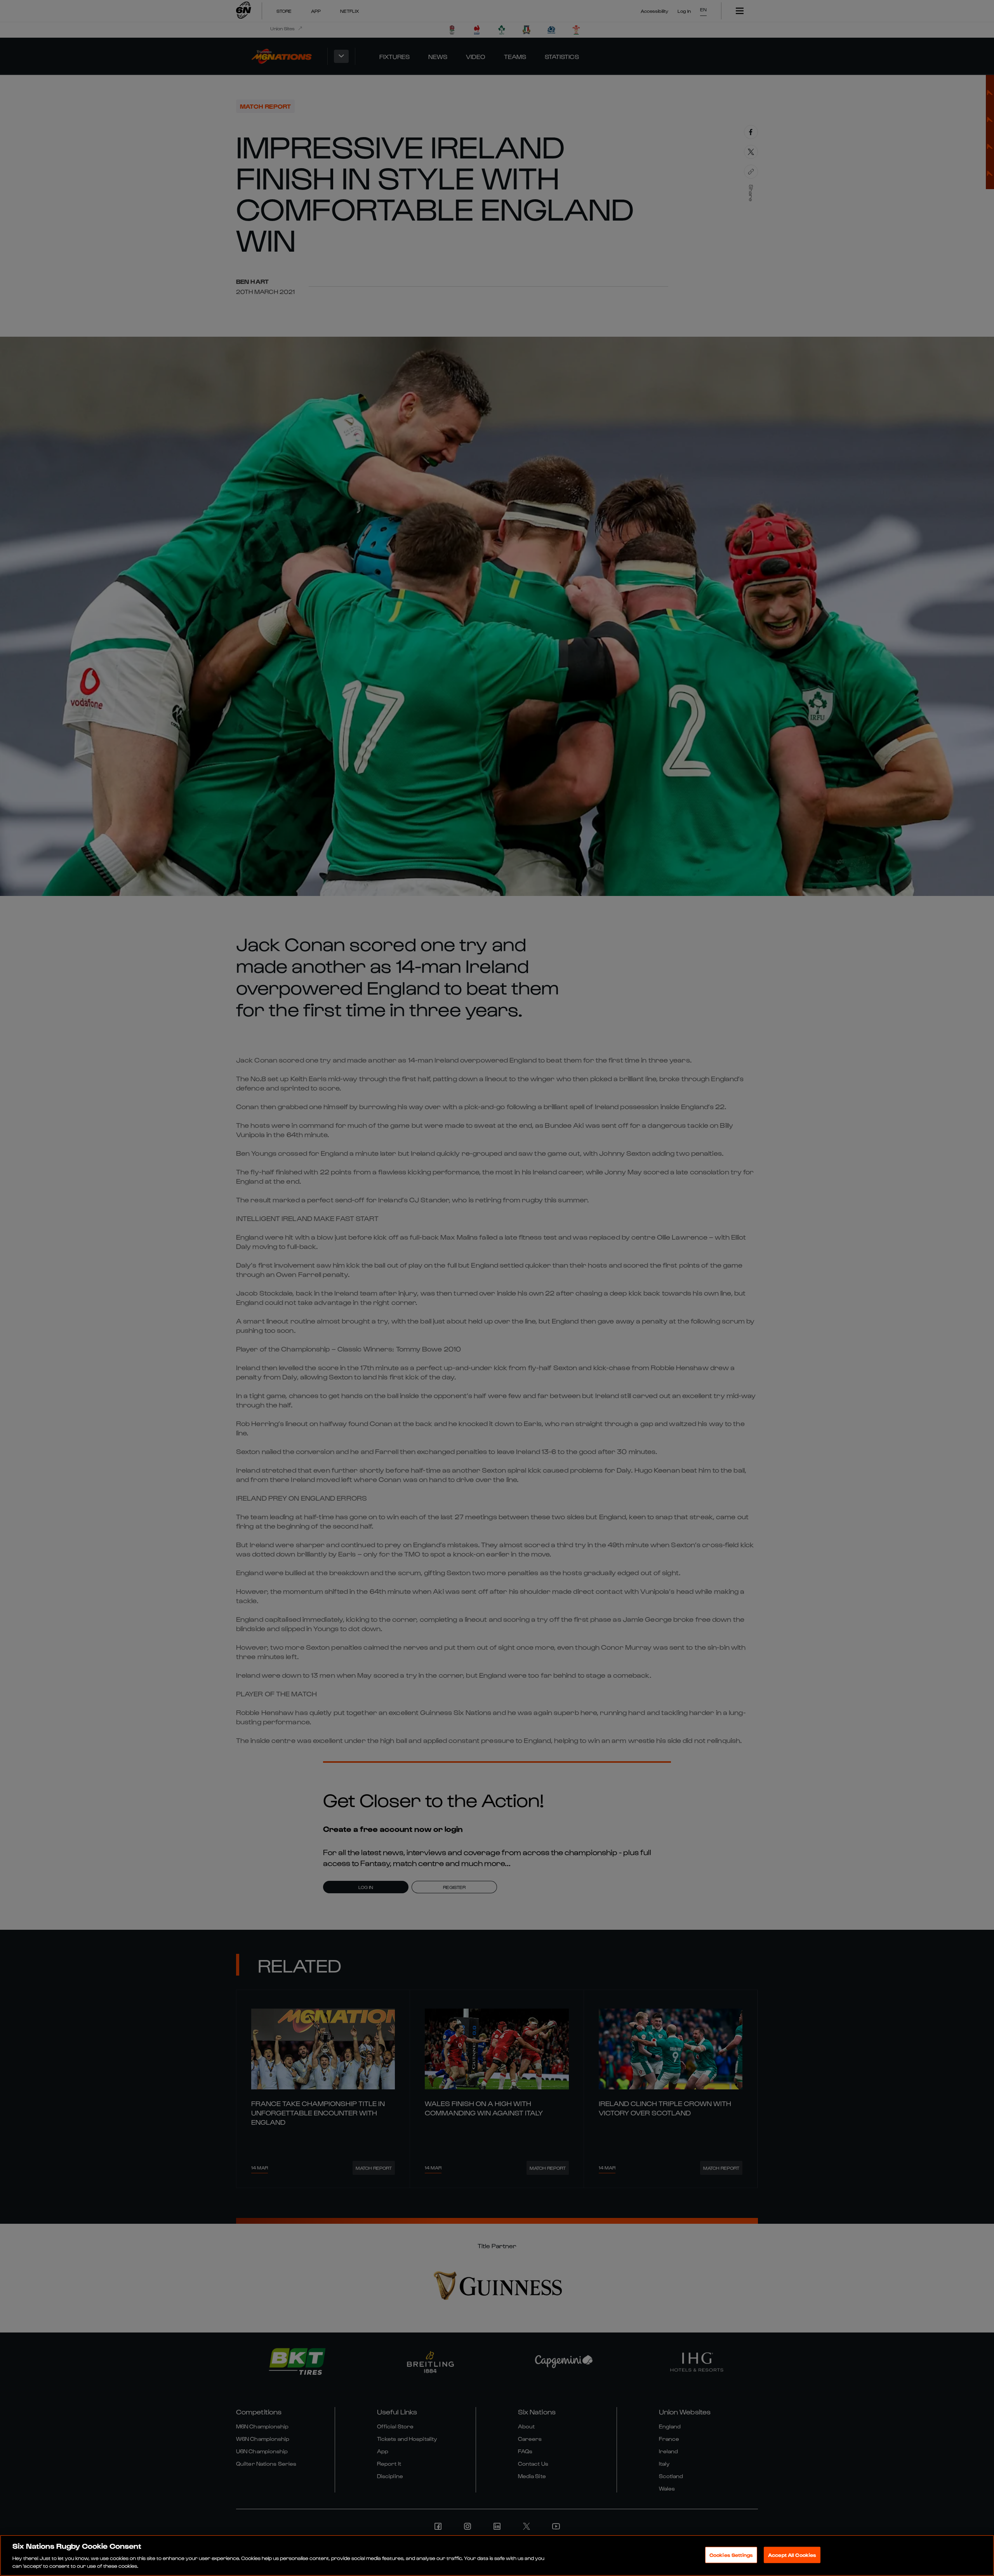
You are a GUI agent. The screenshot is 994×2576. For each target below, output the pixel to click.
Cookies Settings (731, 2555)
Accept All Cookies (792, 2555)
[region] (497, 2555)
